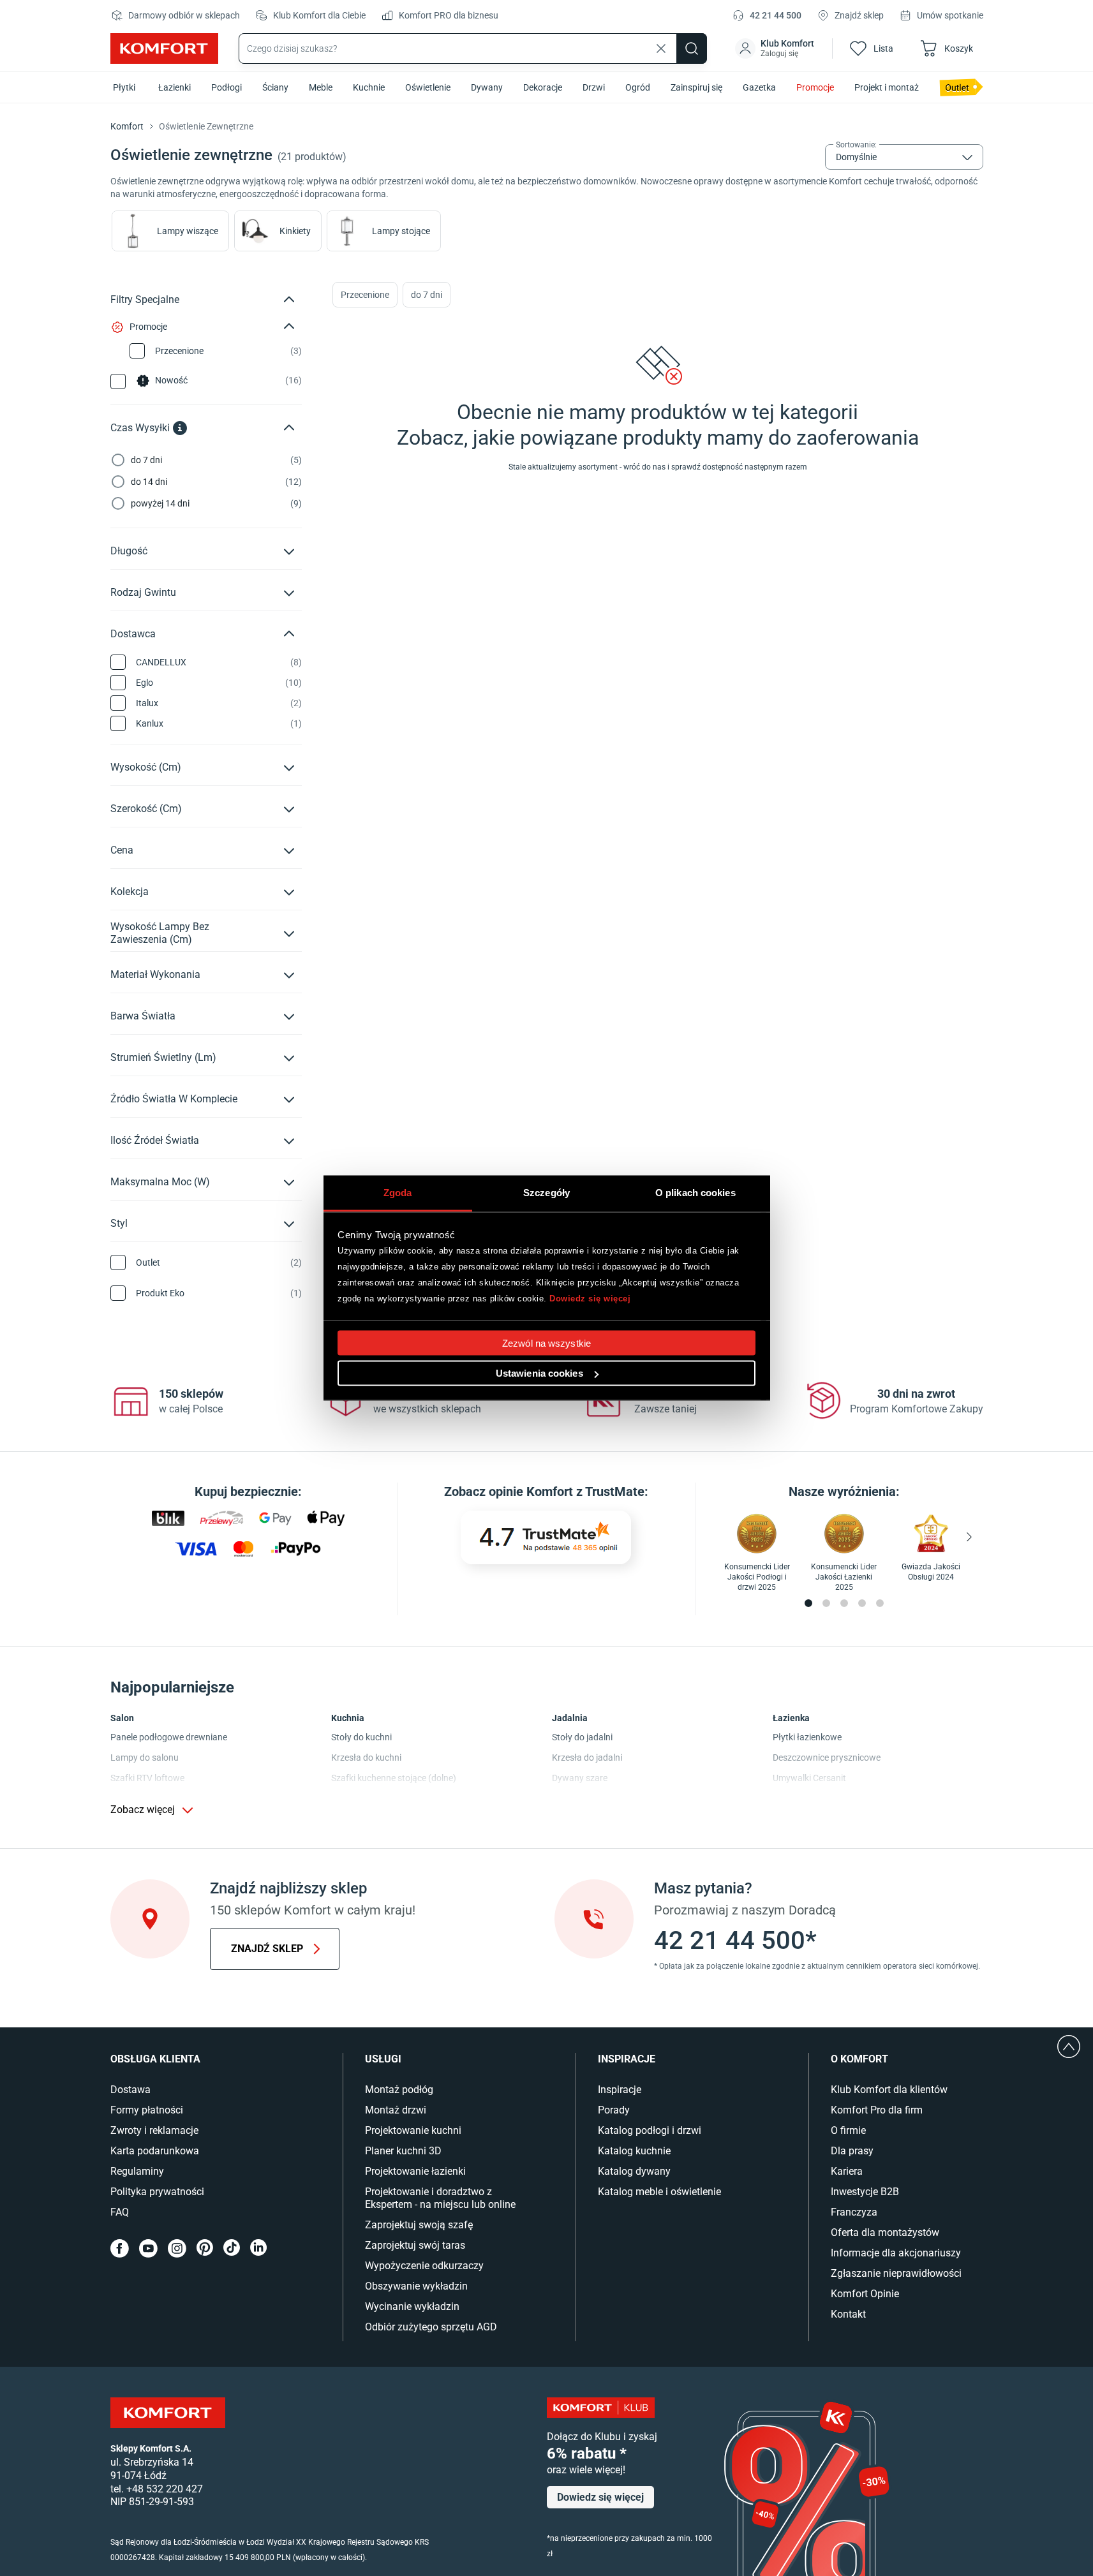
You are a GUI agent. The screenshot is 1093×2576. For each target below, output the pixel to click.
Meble (321, 87)
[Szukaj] (692, 48)
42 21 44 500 (776, 15)
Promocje (815, 87)
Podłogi (227, 87)
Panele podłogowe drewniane (169, 1737)
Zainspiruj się (696, 87)
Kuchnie (369, 87)
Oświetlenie (428, 87)
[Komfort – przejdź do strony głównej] (168, 2413)
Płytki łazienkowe (807, 1737)
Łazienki (175, 87)
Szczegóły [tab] (546, 1193)
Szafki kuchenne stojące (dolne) (394, 1778)
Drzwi (594, 87)
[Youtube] (148, 2248)
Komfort (127, 126)
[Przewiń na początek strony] (1069, 2047)
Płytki (124, 87)
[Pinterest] (205, 2248)
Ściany (275, 87)
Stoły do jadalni (582, 1737)
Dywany (487, 87)
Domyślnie (856, 157)
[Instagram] (177, 2248)
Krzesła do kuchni (366, 1758)
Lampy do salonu (145, 1758)
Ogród (638, 87)
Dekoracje (543, 87)
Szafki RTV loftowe (147, 1778)
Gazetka (759, 87)
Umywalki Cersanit (809, 1778)
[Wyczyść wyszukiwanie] (661, 48)
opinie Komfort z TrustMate (567, 1492)
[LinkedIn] (258, 2248)
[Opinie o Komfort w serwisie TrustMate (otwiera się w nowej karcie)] (546, 1537)
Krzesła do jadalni (587, 1758)
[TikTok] (232, 2248)
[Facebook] (120, 2248)
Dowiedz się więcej (590, 1298)
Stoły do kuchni (361, 1737)
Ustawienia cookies (539, 1373)
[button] (776, 48)
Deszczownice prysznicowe (827, 1758)
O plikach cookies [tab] (695, 1193)
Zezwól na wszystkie (546, 1343)
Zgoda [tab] (398, 1193)
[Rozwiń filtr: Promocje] (289, 327)
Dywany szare (580, 1778)
